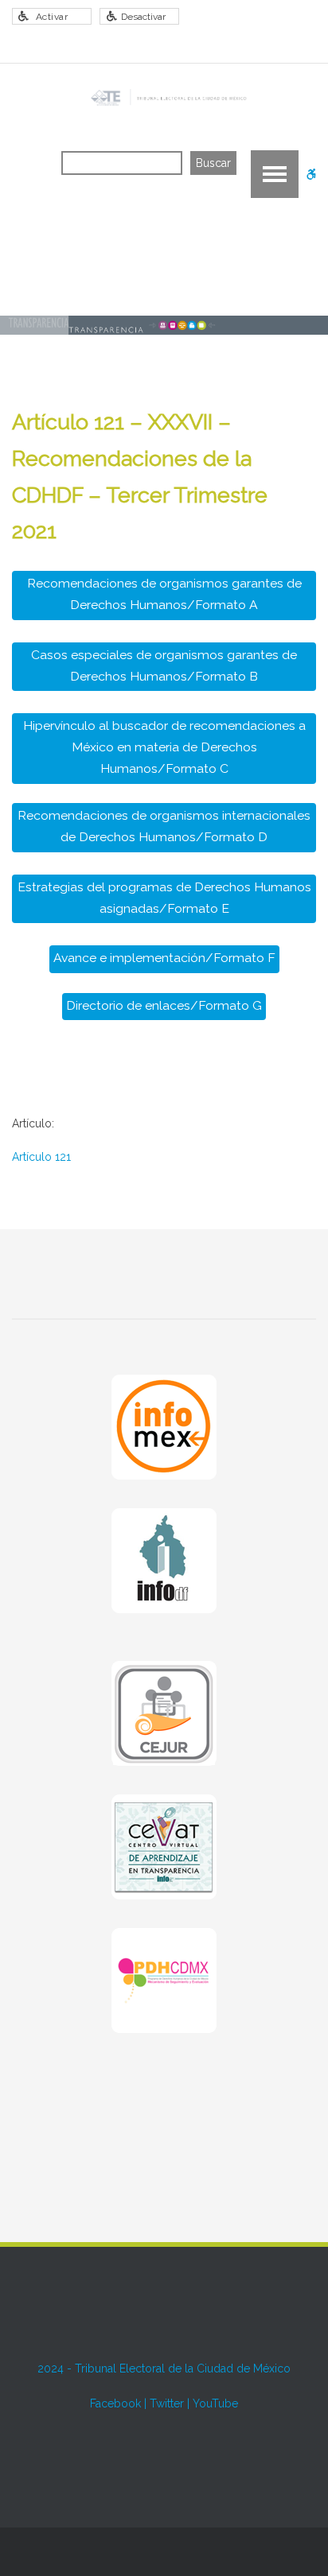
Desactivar (143, 17)
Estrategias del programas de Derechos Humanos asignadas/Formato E (164, 898)
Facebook (115, 2403)
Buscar (213, 163)
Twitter (167, 2403)
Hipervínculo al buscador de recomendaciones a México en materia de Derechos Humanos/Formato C (164, 747)
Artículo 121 (41, 1157)
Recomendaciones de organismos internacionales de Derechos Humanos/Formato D (164, 826)
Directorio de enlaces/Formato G (164, 1005)
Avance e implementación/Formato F (164, 958)
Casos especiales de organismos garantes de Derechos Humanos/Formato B (164, 665)
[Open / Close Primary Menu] (275, 174)
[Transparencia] (167, 98)
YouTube (215, 2403)
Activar (52, 17)
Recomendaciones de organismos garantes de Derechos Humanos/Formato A (164, 594)
